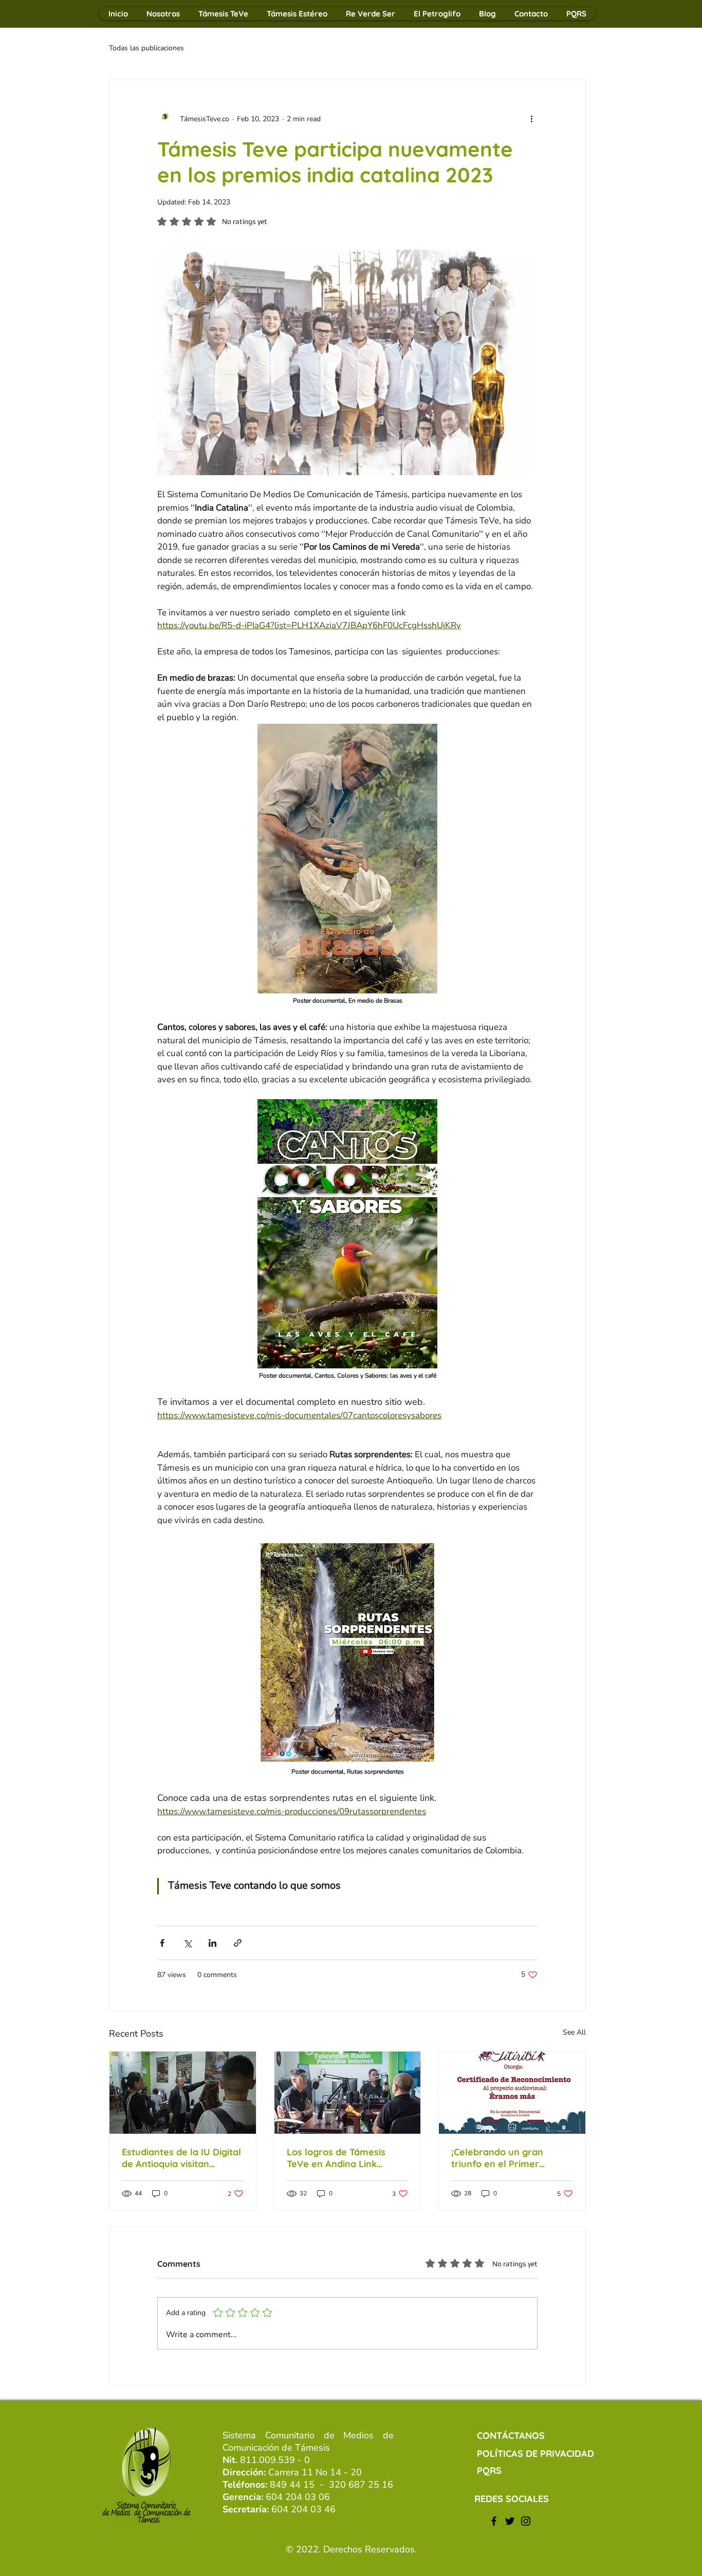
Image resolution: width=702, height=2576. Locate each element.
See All (574, 2032)
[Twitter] (510, 2521)
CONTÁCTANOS (511, 2436)
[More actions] (531, 119)
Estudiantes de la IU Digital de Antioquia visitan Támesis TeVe (181, 2158)
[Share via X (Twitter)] (187, 1943)
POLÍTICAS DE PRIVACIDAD (535, 2453)
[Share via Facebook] (162, 1943)
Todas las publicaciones (146, 48)
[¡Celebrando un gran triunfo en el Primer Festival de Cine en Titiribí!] (512, 2093)
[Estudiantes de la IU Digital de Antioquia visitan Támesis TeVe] (183, 2093)
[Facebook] (494, 2521)
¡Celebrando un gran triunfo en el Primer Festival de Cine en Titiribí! (509, 2158)
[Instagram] (526, 2521)
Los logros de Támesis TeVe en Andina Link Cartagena (336, 2158)
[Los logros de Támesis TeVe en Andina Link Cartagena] (348, 2093)
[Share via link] (238, 1943)
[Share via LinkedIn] (213, 1943)
